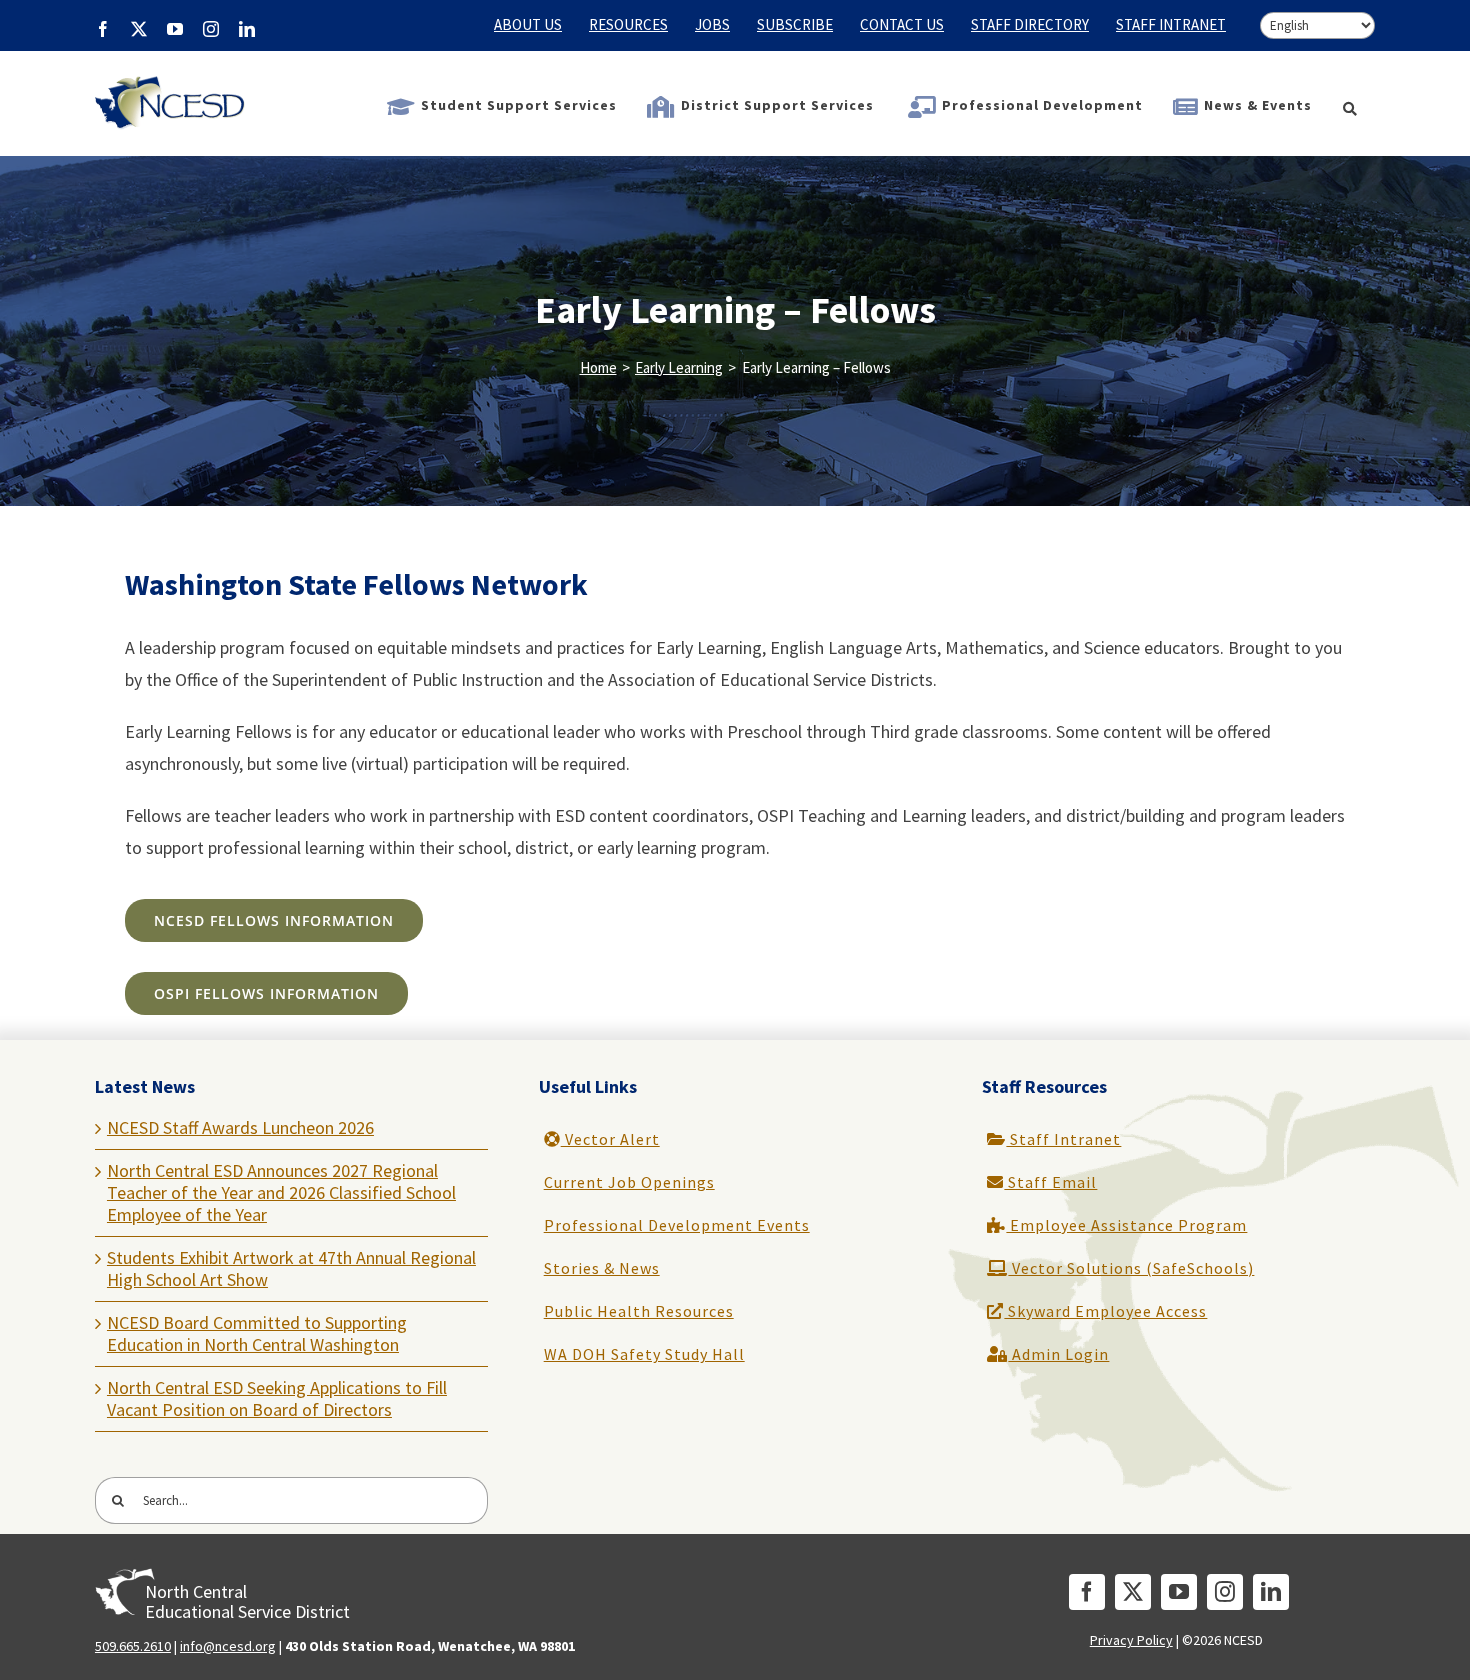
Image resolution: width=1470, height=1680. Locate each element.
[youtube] (1179, 1592)
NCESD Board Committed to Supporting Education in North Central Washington (257, 1333)
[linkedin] (1271, 1592)
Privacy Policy (1131, 1640)
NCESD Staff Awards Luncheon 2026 (240, 1127)
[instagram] (1225, 1592)
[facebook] (1087, 1592)
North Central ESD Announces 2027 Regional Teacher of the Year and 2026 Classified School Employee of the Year (281, 1192)
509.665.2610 (133, 1646)
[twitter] (1133, 1592)
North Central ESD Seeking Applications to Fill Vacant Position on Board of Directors (277, 1398)
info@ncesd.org (228, 1646)
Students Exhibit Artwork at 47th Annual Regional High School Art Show (291, 1268)
